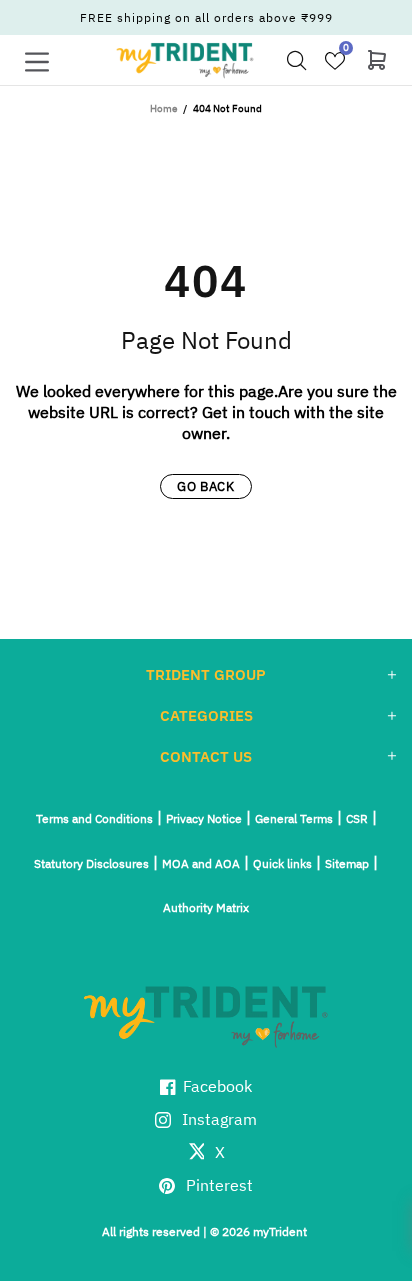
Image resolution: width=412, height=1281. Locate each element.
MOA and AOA (201, 863)
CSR (357, 818)
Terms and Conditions (94, 818)
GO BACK (206, 486)
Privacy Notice (204, 818)
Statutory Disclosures (91, 863)
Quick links (282, 863)
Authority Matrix (206, 907)
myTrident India (185, 60)
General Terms (294, 818)
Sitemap (347, 863)
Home (163, 108)
